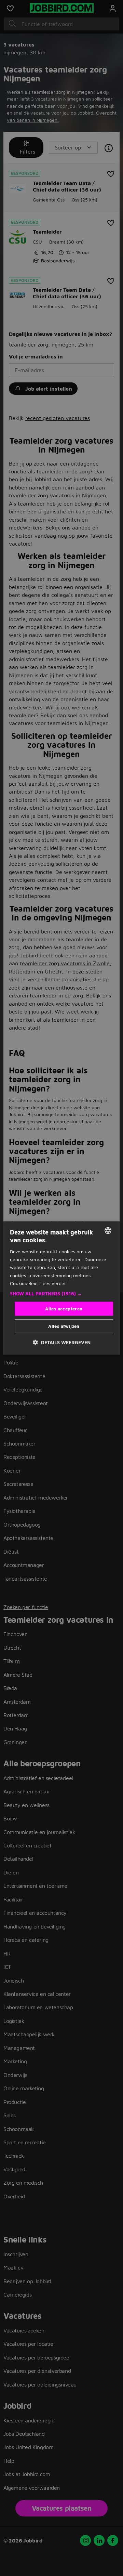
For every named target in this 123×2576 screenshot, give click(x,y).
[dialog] (61, 1288)
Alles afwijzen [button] (64, 1326)
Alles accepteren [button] (64, 1308)
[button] (61, 1293)
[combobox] (108, 1230)
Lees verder (53, 1283)
